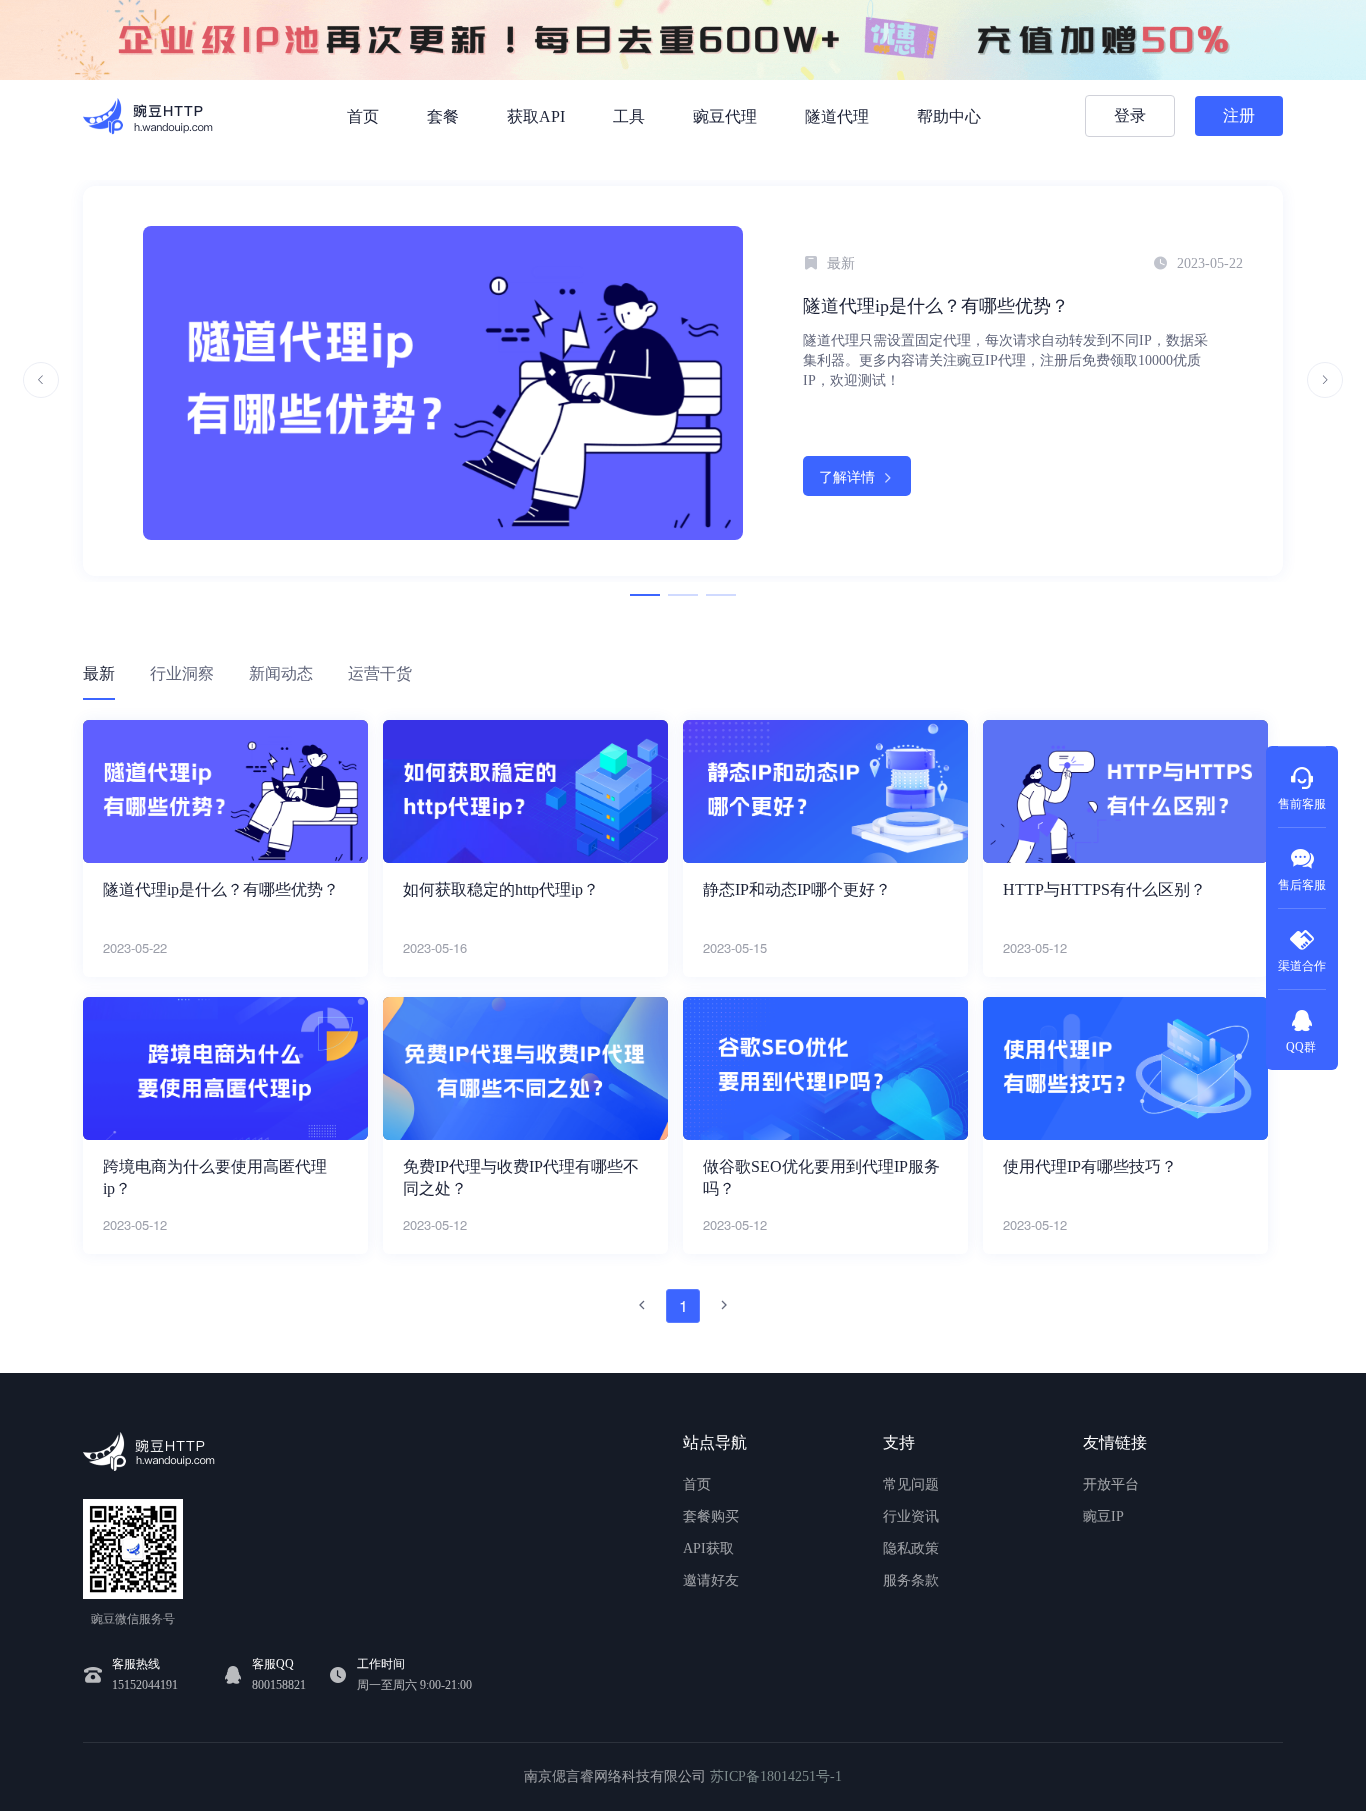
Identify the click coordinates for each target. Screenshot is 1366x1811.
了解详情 (847, 476)
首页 (363, 116)
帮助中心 (949, 116)
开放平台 (1111, 1484)
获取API (536, 116)
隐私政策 (911, 1548)
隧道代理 (837, 116)
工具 (629, 116)
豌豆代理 (725, 116)
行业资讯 (911, 1516)
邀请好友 (711, 1580)
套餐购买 (711, 1516)
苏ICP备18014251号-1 (776, 1776)
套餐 (443, 116)
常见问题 (911, 1484)
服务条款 (911, 1580)
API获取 (708, 1548)
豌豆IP (1103, 1516)
